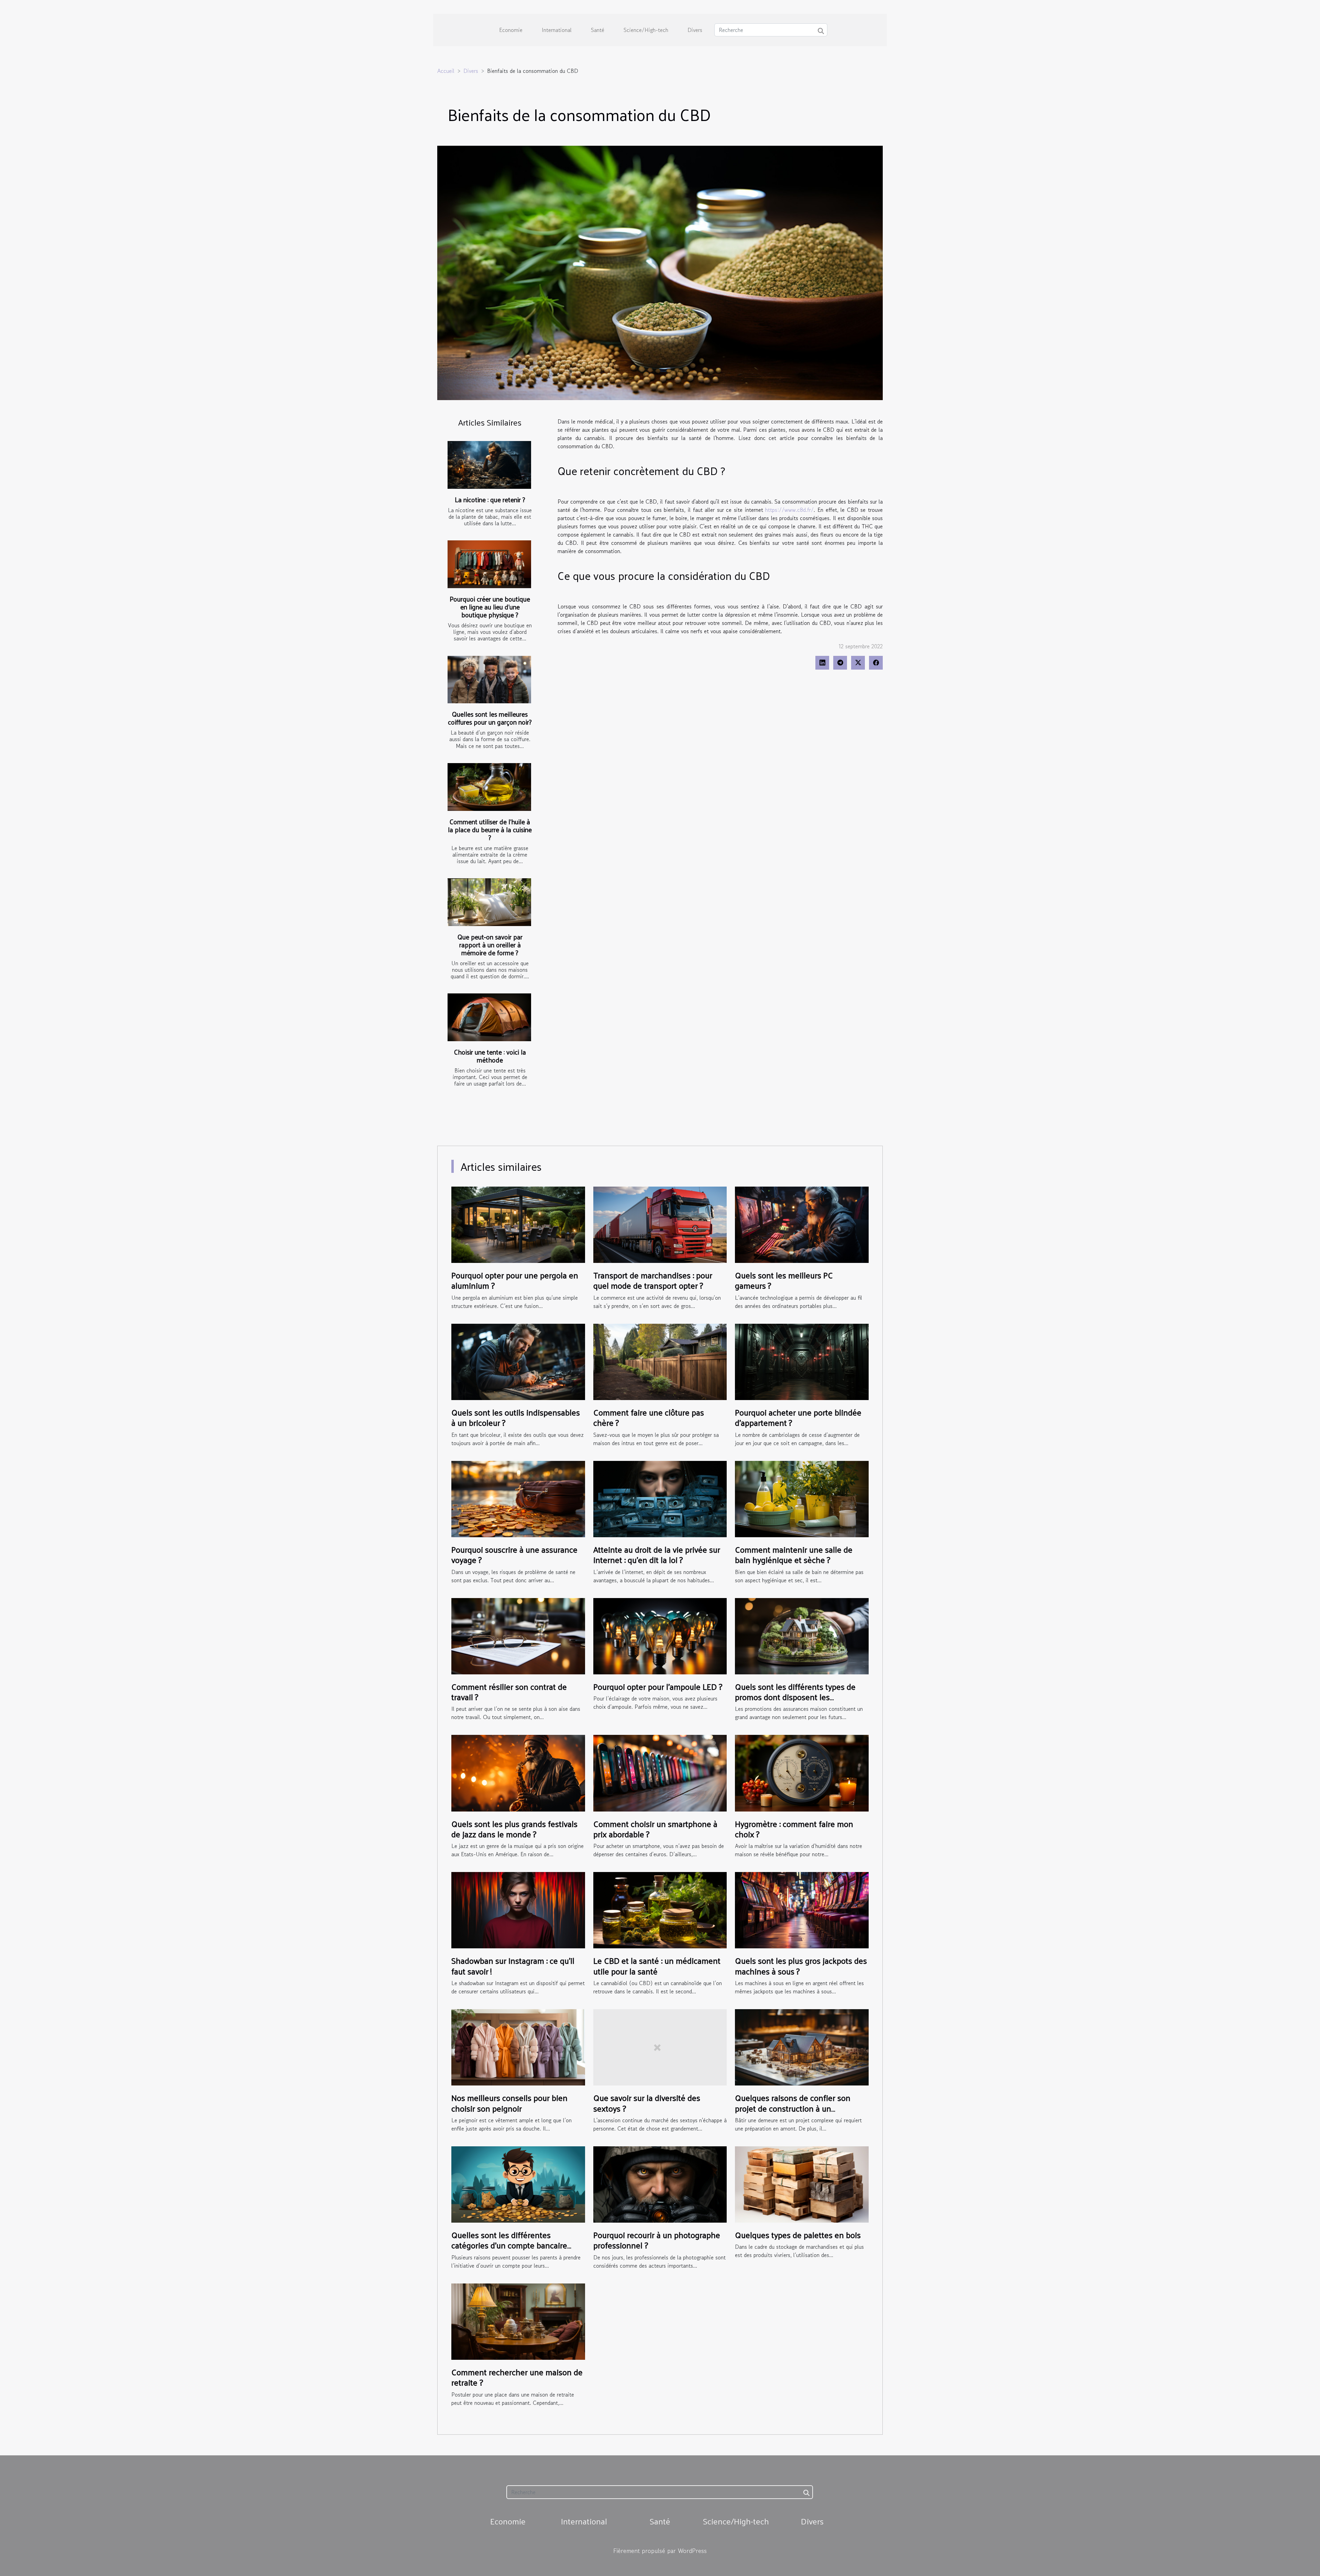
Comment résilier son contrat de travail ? (509, 1692)
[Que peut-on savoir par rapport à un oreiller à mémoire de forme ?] (489, 902)
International (557, 30)
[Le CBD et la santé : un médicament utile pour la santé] (660, 1909)
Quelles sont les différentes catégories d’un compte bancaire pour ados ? (509, 2245)
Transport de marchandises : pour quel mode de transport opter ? (653, 1280)
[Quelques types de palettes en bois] (802, 2183)
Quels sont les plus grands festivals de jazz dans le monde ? (514, 1829)
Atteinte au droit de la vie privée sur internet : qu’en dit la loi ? (657, 1554)
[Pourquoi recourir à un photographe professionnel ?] (660, 2183)
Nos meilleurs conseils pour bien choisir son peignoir (509, 2103)
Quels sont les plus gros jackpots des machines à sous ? (801, 1966)
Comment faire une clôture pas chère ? (649, 1417)
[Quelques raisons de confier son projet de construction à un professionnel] (802, 2047)
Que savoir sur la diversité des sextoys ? (647, 2103)
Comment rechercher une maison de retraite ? (517, 2377)
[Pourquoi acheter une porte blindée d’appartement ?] (802, 1361)
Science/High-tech (646, 30)
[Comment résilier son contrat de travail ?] (518, 1635)
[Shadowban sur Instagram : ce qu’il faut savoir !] (518, 1909)
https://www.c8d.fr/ (789, 510)
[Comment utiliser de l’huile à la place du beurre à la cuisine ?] (489, 787)
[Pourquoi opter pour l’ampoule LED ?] (660, 1635)
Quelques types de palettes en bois (798, 2235)
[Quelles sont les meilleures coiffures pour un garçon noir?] (489, 680)
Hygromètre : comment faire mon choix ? (794, 1829)
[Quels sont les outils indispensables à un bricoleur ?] (518, 1361)
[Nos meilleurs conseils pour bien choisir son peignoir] (518, 2047)
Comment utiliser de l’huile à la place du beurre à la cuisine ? (490, 829)
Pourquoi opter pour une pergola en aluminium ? (515, 1280)
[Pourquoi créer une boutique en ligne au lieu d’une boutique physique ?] (489, 564)
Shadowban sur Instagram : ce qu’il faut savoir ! (513, 1966)
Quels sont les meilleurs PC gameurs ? (784, 1280)
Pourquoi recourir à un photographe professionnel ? (657, 2240)
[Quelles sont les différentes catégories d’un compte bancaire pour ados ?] (518, 2183)
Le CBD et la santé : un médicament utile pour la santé (657, 1966)
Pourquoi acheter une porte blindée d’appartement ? (798, 1417)
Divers (695, 30)
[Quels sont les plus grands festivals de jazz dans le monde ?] (518, 1772)
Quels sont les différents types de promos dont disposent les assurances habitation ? (795, 1697)
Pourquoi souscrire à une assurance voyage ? (514, 1554)
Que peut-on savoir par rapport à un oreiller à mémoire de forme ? (490, 945)
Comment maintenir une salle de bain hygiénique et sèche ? (794, 1554)
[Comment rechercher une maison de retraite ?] (518, 2321)
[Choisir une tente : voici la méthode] (489, 1017)
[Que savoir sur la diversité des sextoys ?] (660, 2047)
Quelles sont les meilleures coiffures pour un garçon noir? (490, 718)
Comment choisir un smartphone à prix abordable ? (655, 1829)
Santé (598, 30)
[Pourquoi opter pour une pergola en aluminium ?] (518, 1224)
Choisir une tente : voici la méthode (490, 1056)
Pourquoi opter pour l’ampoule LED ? (658, 1686)
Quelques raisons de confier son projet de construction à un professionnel (793, 2108)
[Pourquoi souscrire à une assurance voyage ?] (518, 1498)
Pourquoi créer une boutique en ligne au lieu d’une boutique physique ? (490, 607)
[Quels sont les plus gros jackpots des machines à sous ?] (802, 1909)
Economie (511, 30)
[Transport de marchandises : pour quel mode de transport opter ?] (660, 1224)
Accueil (446, 71)
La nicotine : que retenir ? (490, 499)
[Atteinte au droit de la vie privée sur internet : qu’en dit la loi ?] (660, 1498)
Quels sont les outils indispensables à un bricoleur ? (516, 1417)
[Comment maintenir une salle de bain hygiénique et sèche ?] (802, 1498)
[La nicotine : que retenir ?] (489, 465)
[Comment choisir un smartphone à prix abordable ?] (660, 1772)
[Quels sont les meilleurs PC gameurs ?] (802, 1224)
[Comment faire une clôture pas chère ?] (660, 1361)
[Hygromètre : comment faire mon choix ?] (802, 1772)
